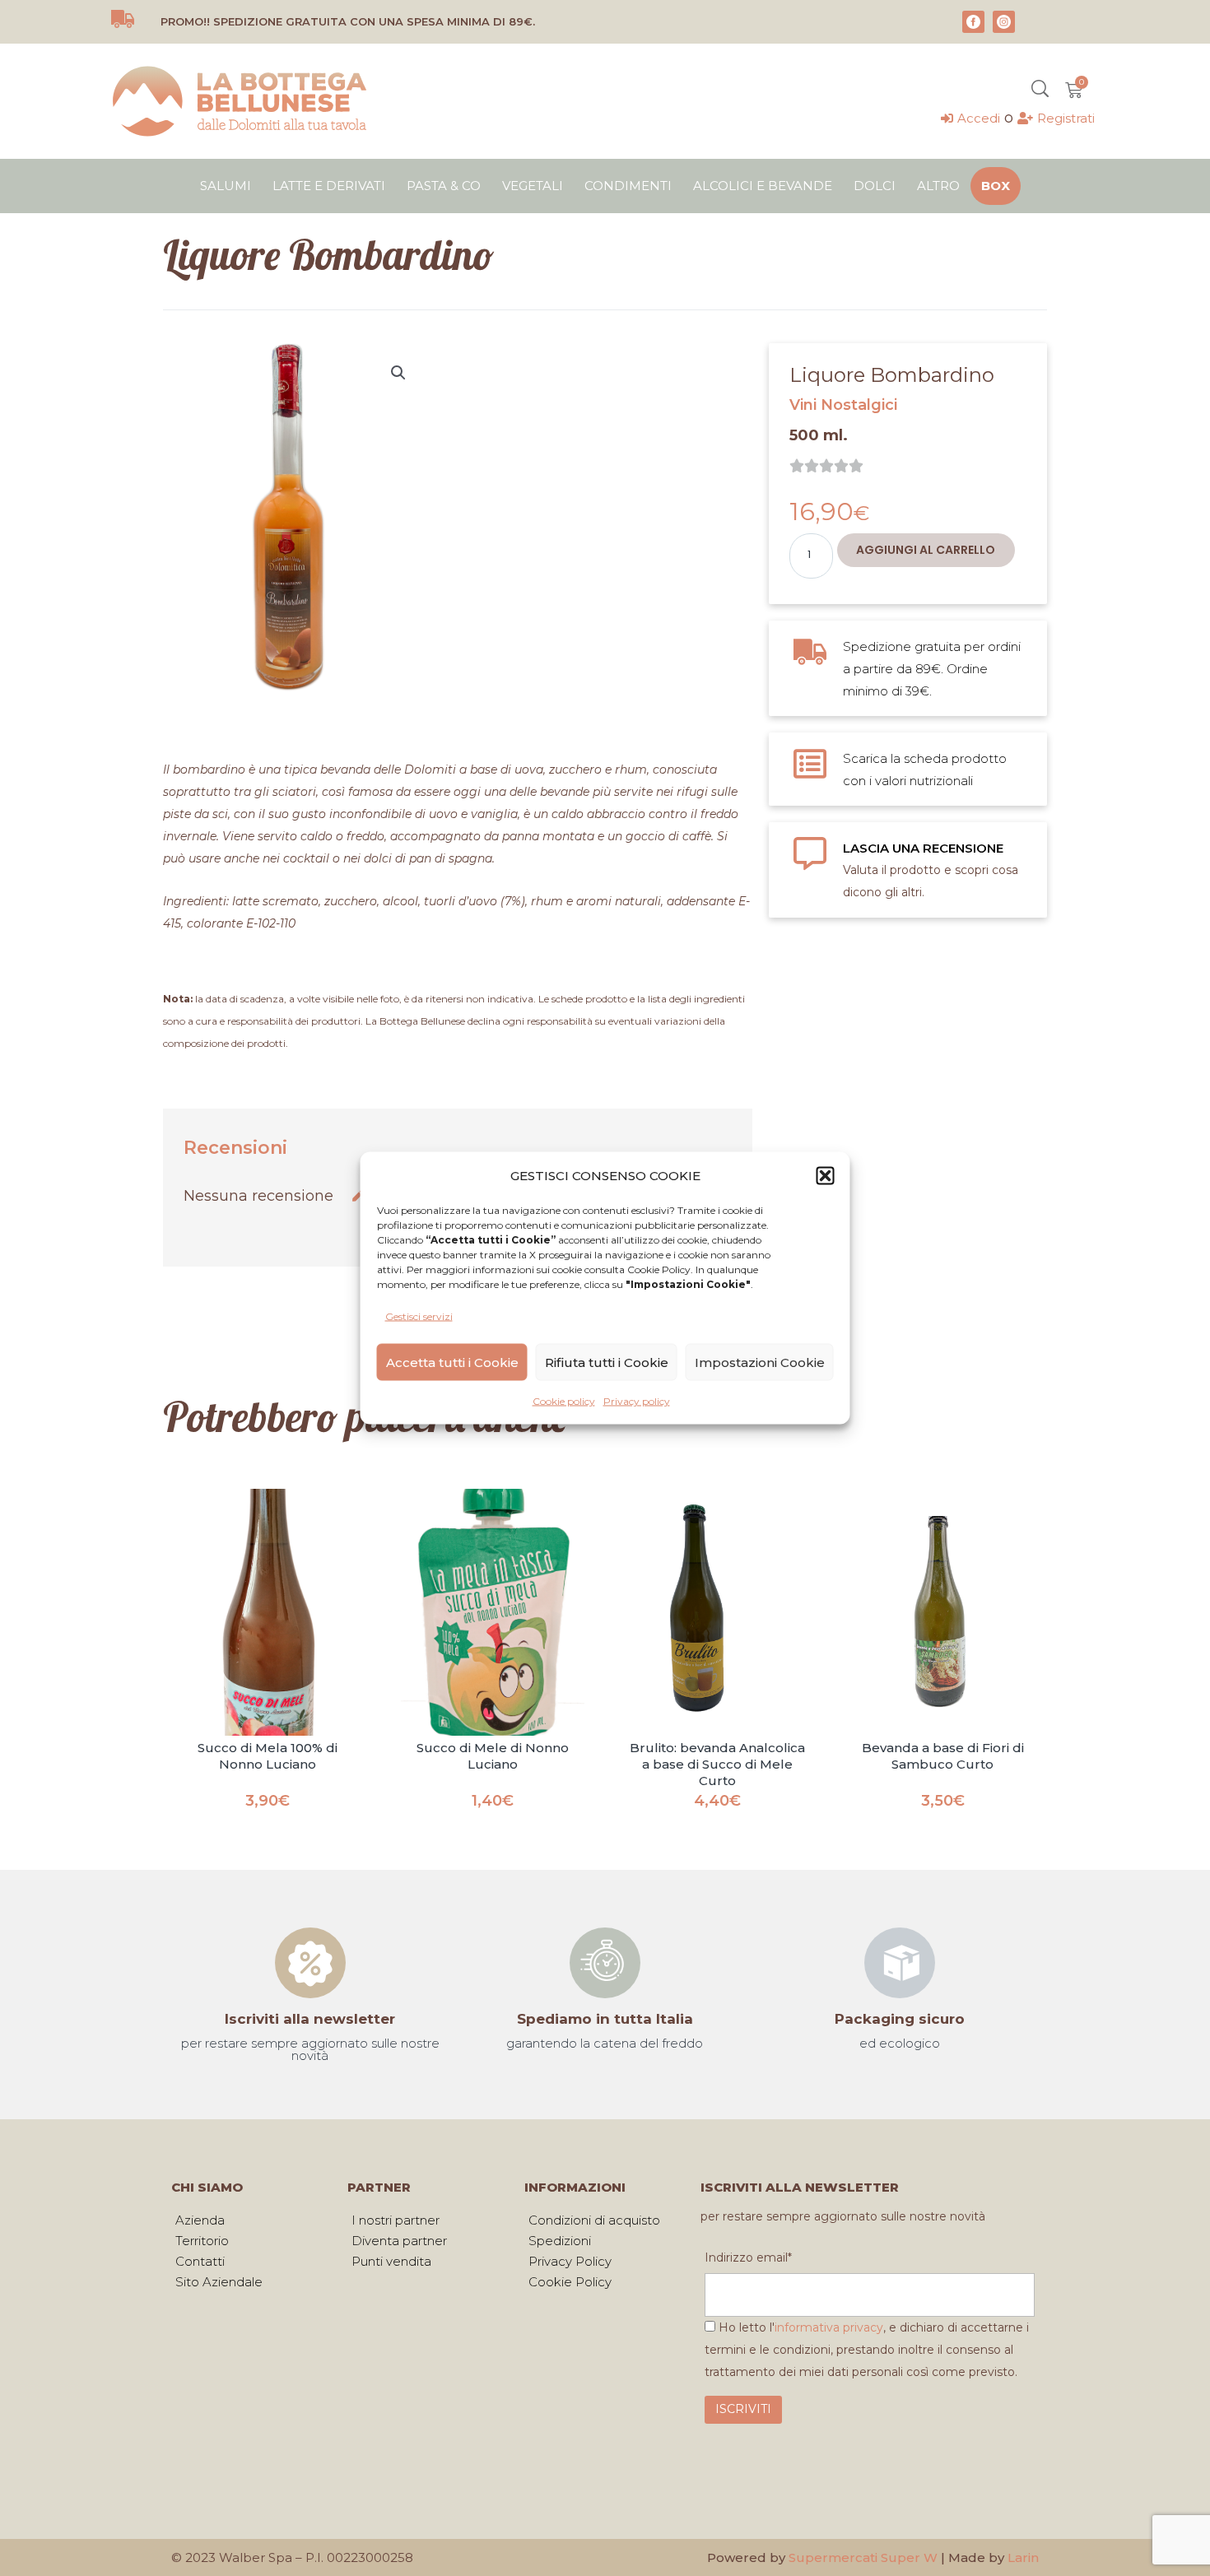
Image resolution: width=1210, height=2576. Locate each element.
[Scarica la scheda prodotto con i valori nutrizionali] (810, 764)
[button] (826, 1175)
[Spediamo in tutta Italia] (605, 1963)
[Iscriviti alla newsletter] (310, 1963)
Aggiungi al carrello (926, 550)
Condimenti (628, 186)
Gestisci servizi (419, 1316)
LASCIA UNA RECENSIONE (923, 848)
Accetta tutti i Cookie (452, 1362)
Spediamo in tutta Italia (605, 2019)
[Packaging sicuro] (900, 1963)
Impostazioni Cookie (760, 1362)
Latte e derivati (329, 186)
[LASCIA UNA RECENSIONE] (810, 853)
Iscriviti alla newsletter (310, 2019)
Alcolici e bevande (763, 186)
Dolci (875, 186)
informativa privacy (829, 2327)
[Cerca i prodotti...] (1040, 91)
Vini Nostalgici (843, 405)
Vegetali (533, 186)
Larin (1023, 2557)
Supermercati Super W (863, 2557)
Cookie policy (564, 1401)
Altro (938, 186)
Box (996, 186)
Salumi (226, 186)
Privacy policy (637, 1401)
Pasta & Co (444, 186)
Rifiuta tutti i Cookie (607, 1362)
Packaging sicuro (900, 2019)
